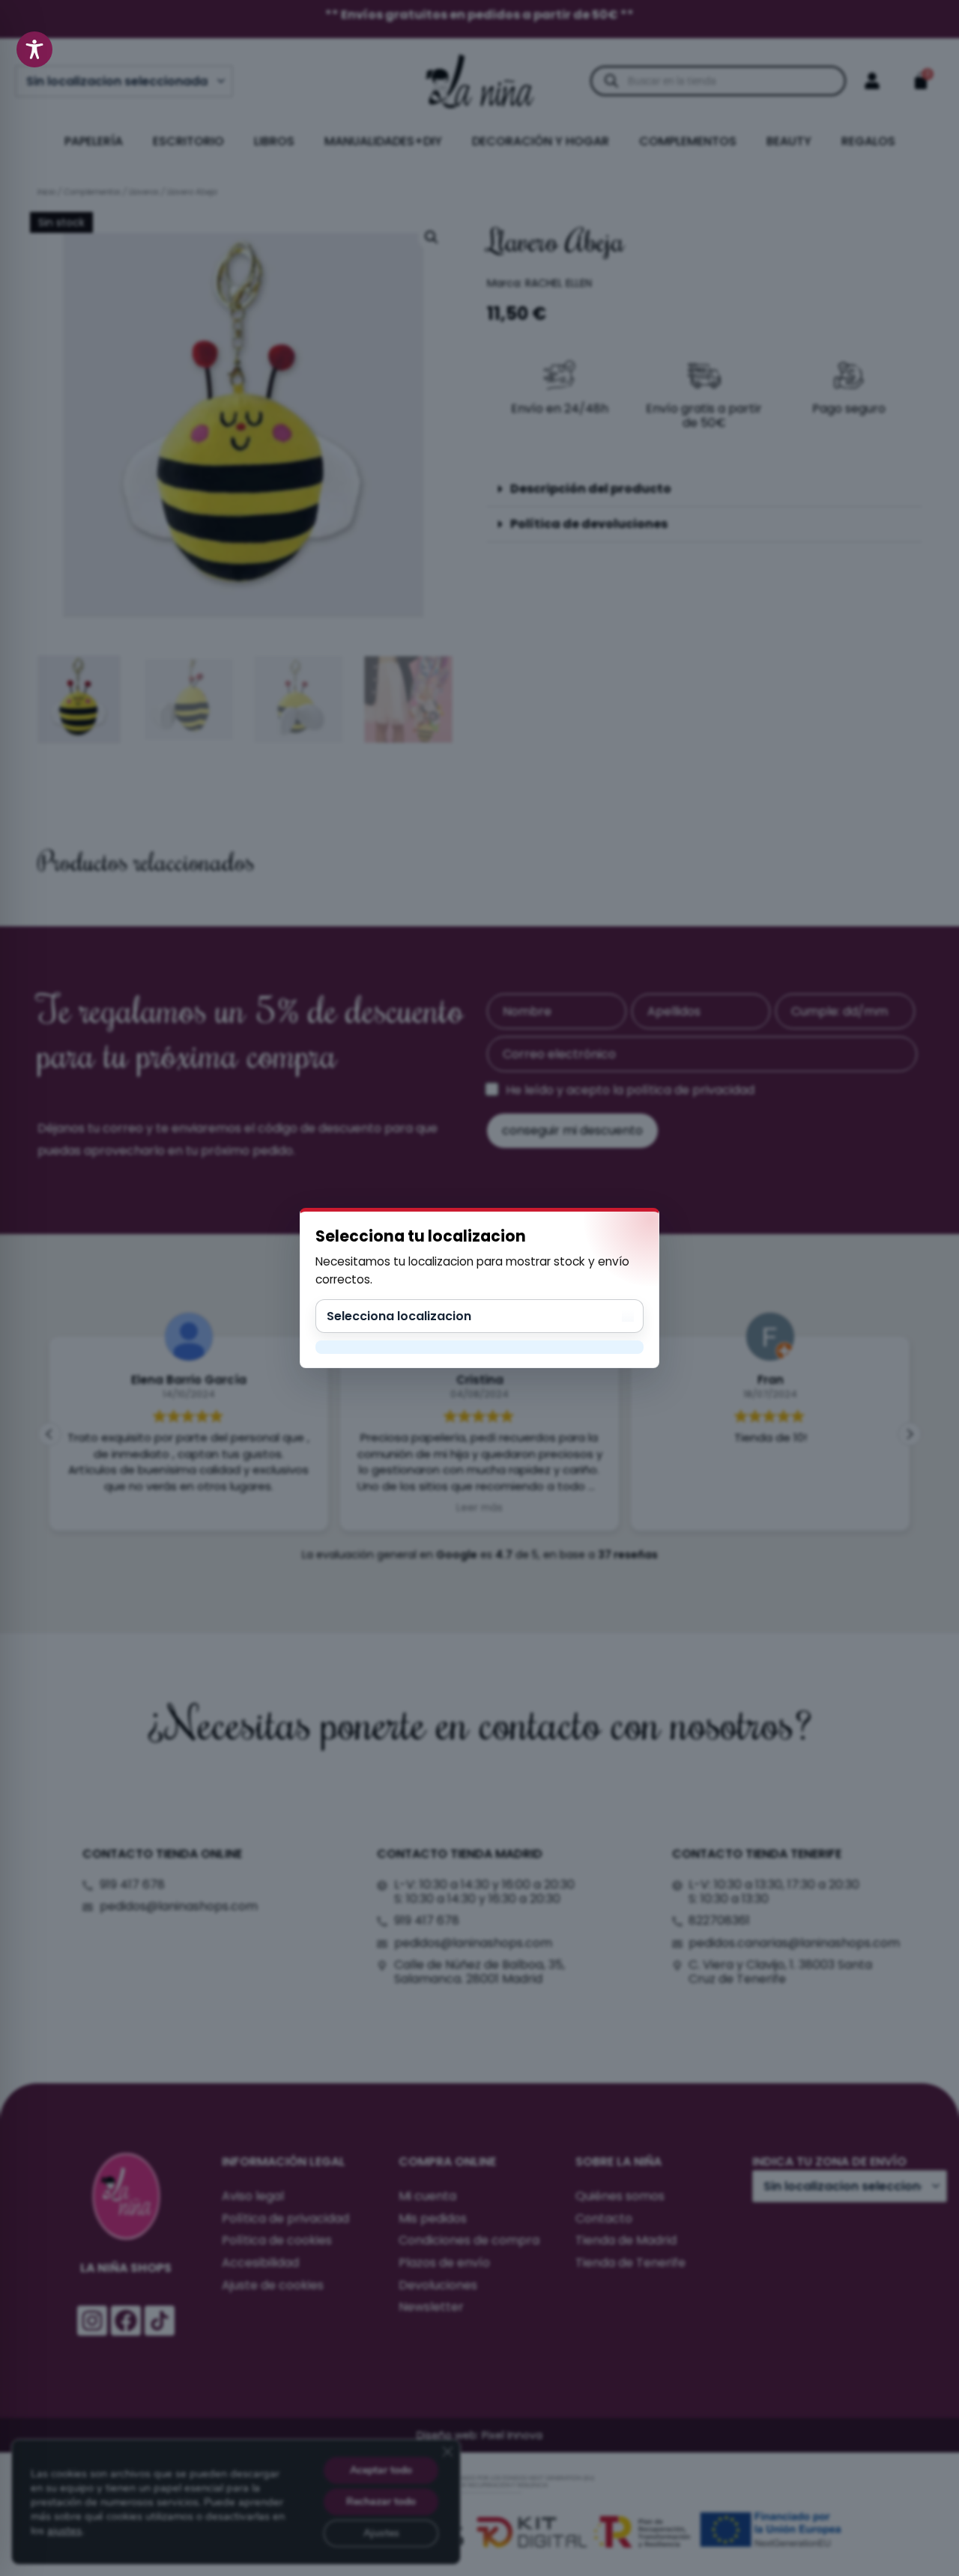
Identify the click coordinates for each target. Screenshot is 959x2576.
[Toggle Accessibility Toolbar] (34, 49)
